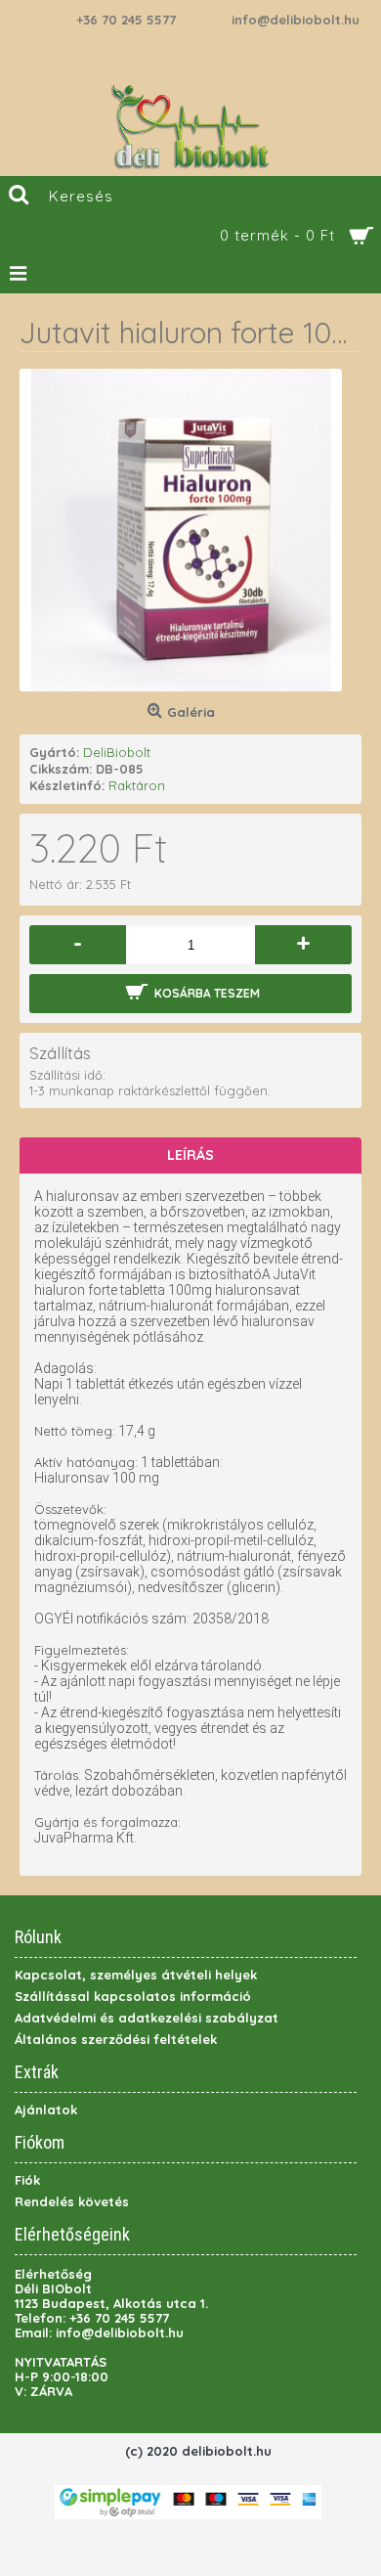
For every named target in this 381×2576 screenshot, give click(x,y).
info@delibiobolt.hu (296, 20)
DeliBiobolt (117, 752)
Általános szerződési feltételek (116, 2039)
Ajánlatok (46, 2110)
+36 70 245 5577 (126, 20)
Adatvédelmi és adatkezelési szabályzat (147, 2018)
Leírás (190, 1155)
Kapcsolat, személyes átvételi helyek (136, 1975)
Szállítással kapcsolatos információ (133, 1996)
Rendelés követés (72, 2201)
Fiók (27, 2180)
